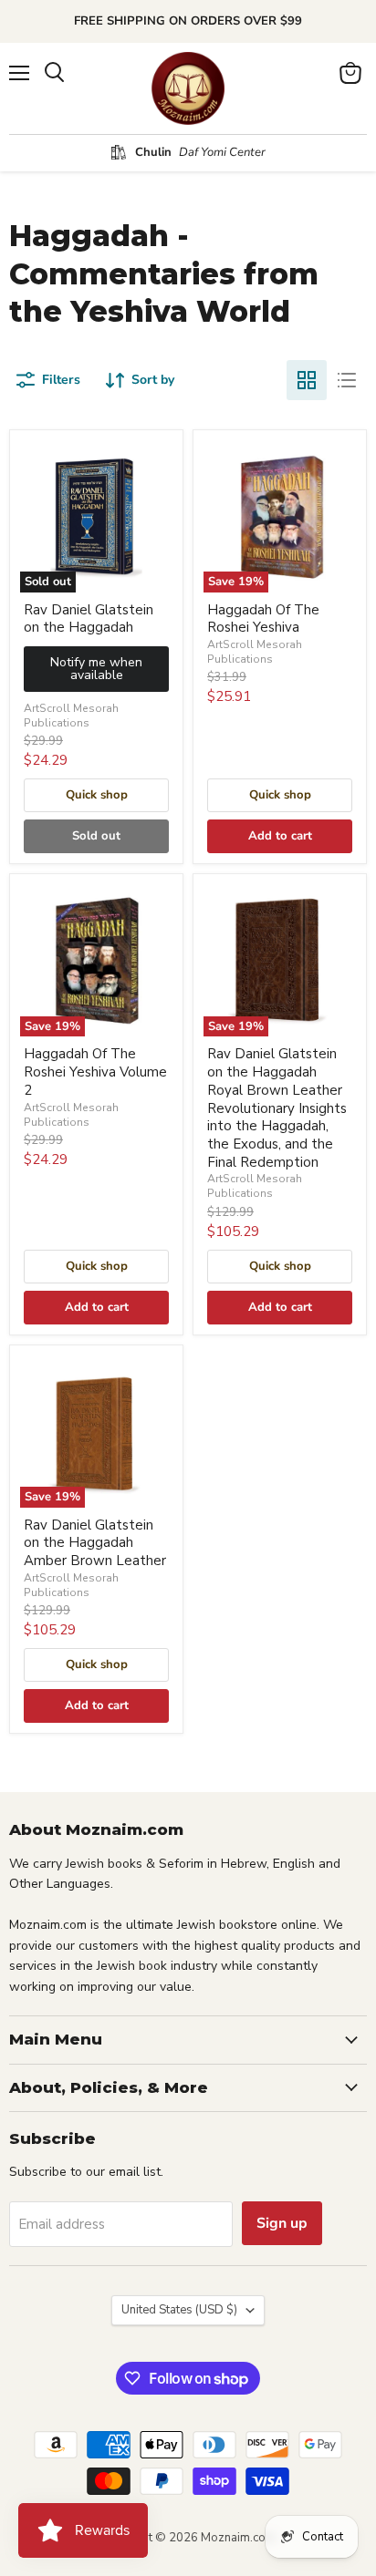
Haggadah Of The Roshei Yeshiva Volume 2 (95, 1072)
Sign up (282, 2223)
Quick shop (97, 795)
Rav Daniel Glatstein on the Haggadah (89, 619)
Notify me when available (96, 669)
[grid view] (307, 380)
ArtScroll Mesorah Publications (71, 716)
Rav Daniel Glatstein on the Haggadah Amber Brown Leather (95, 1543)
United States (179, 2310)
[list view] (347, 380)
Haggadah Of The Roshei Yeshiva (263, 619)
